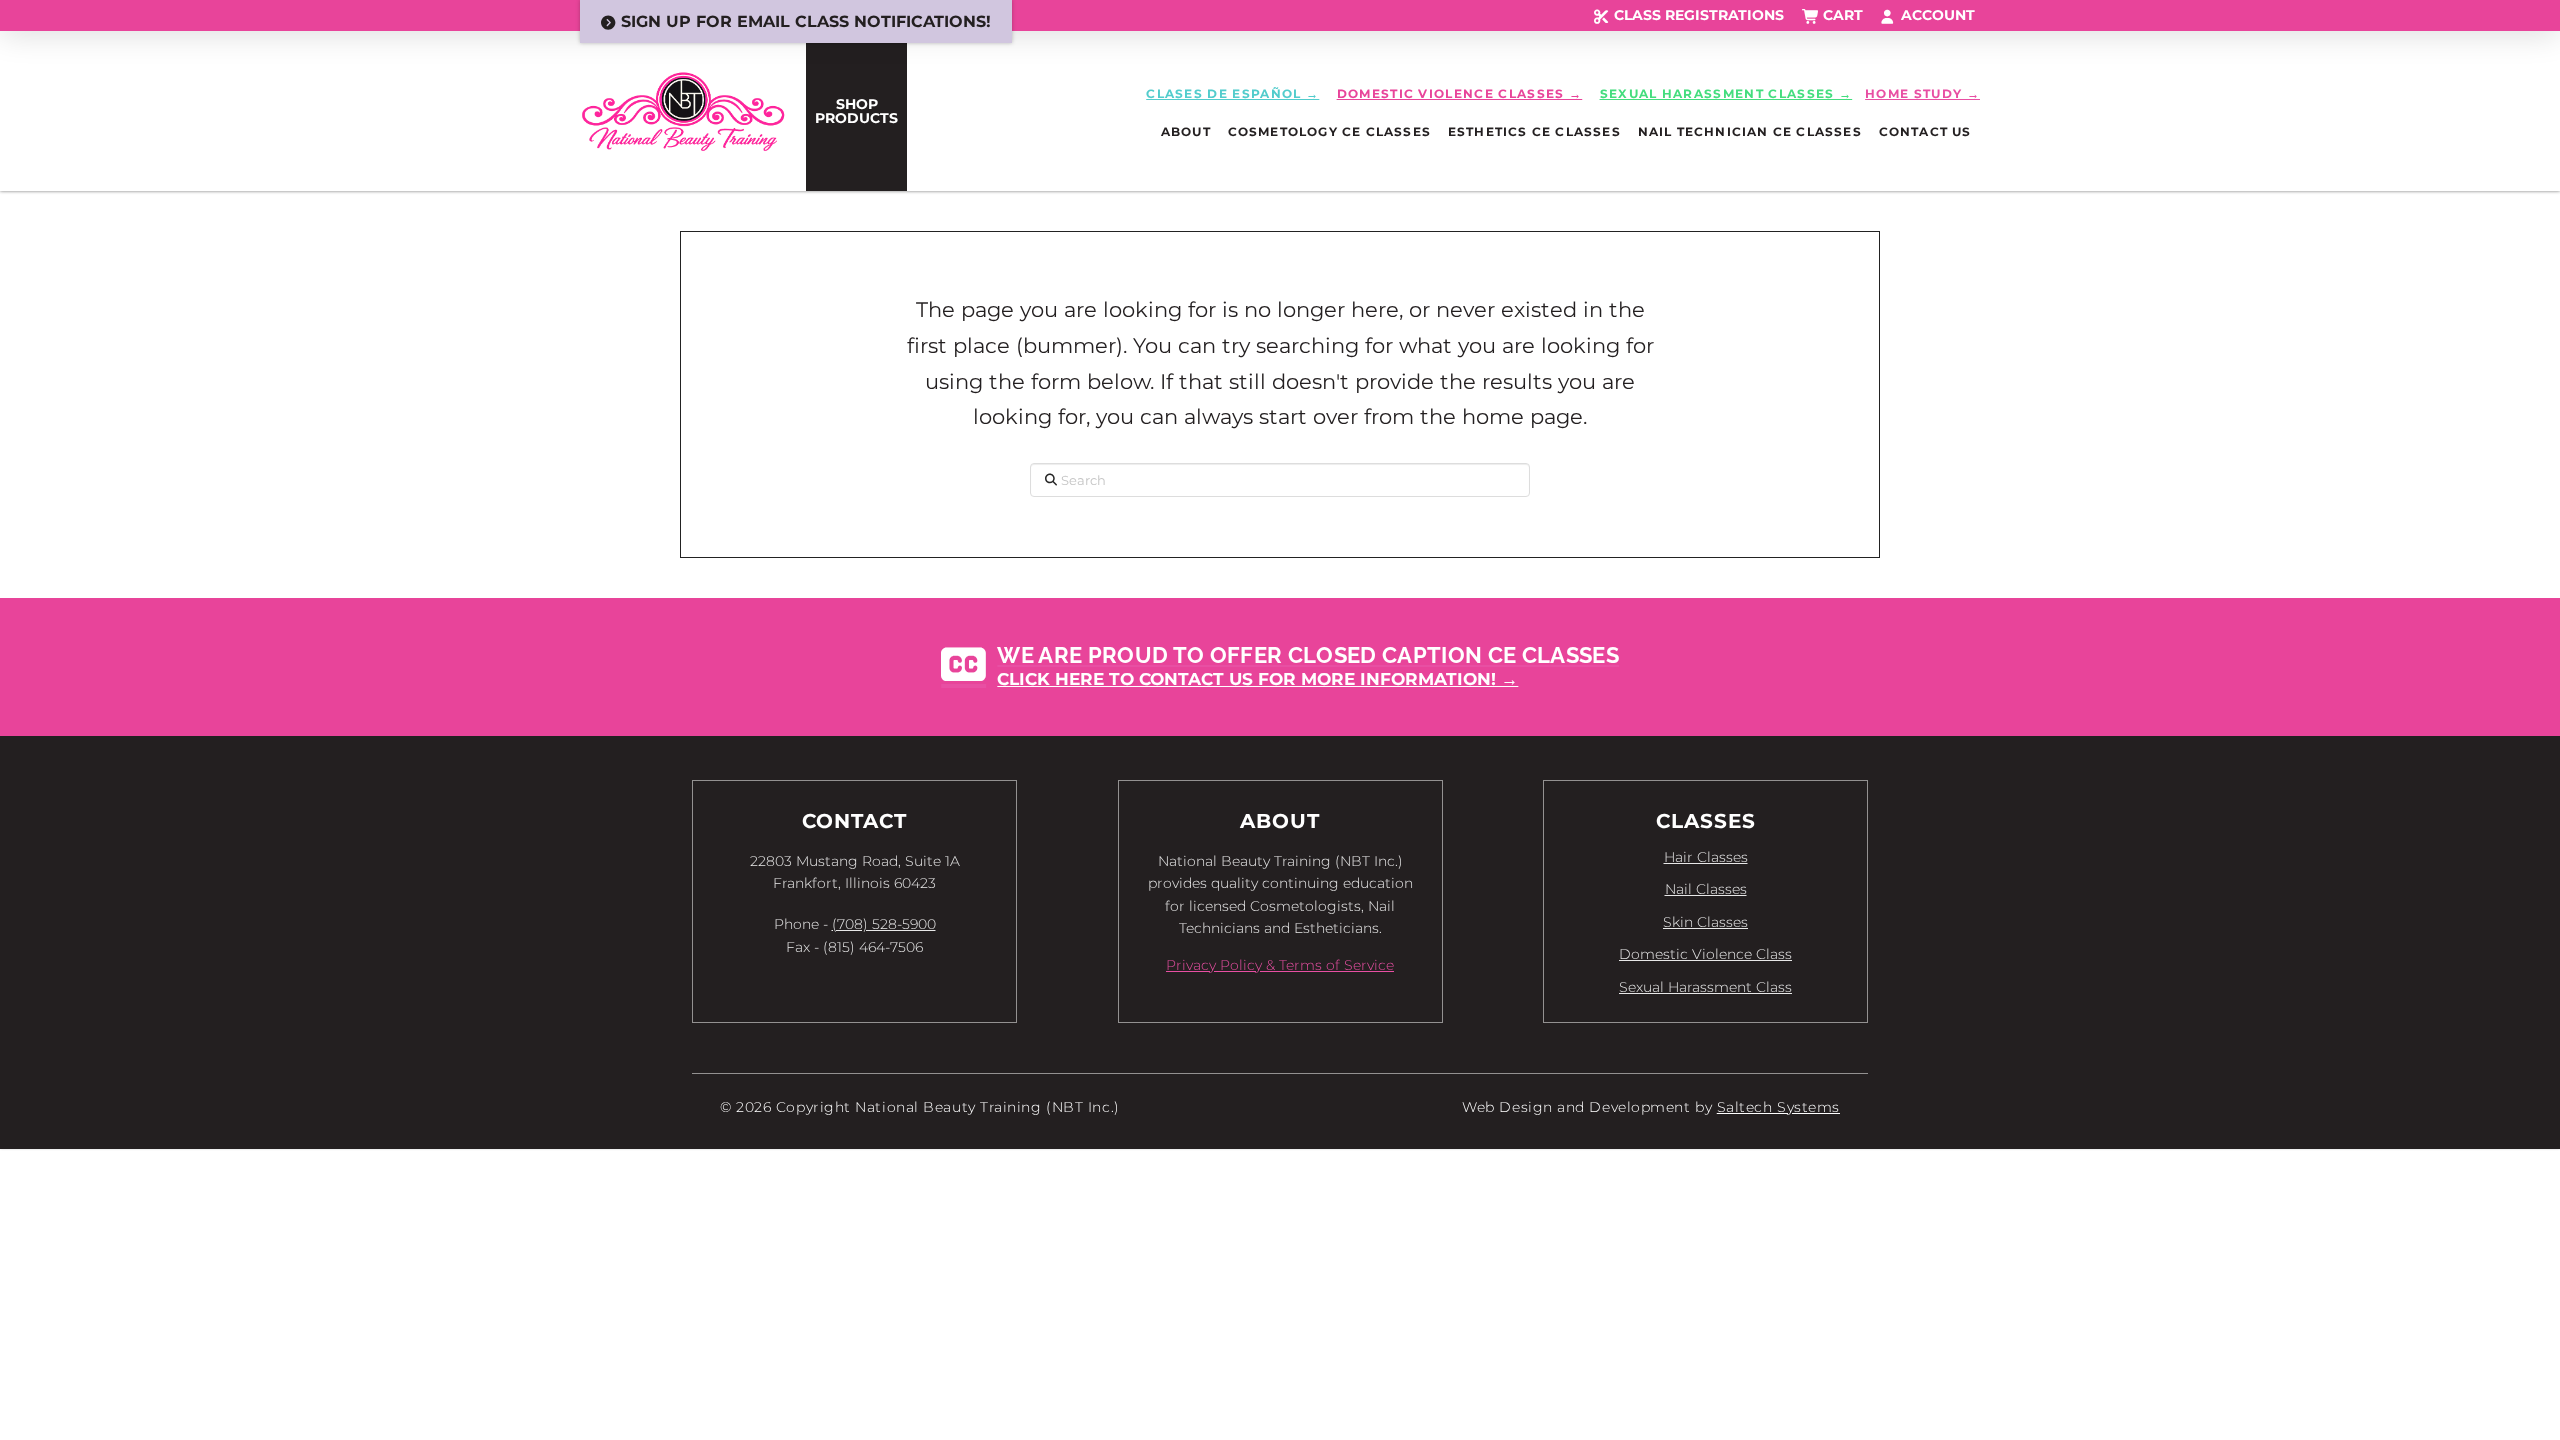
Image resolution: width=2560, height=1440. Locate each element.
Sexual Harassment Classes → (1726, 93)
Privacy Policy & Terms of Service (1280, 965)
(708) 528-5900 (884, 924)
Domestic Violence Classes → (1460, 93)
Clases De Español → (1232, 93)
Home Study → (1922, 93)
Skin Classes (1705, 922)
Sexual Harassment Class (1705, 987)
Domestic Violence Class (1705, 954)
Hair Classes (1706, 857)
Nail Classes (1706, 889)
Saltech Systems (1778, 1107)
